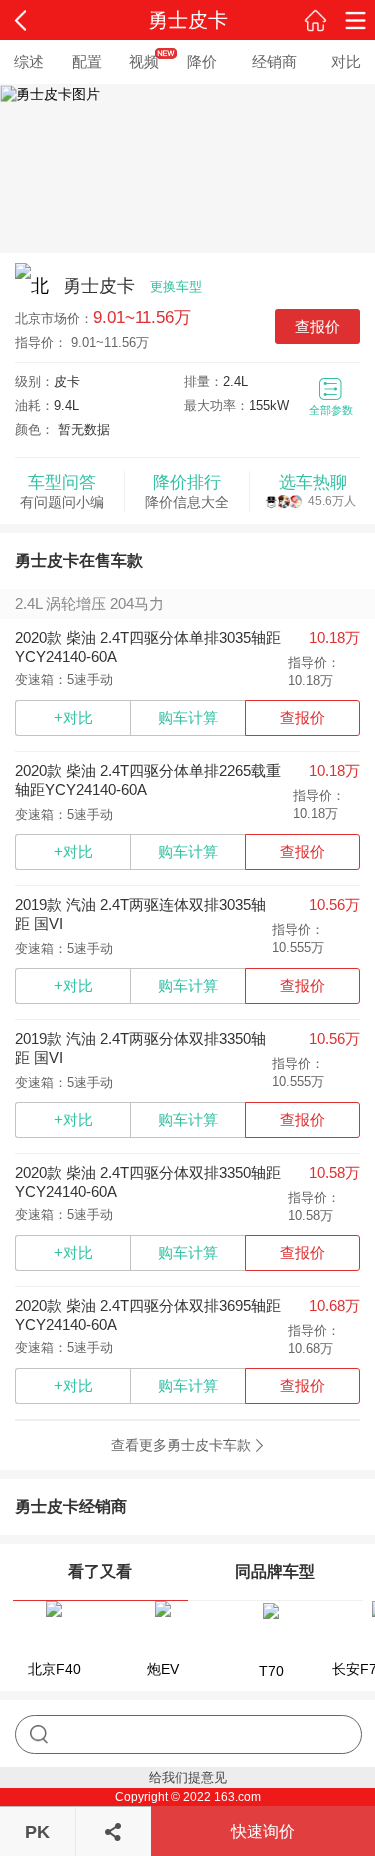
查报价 (317, 326)
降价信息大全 (187, 491)
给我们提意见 (188, 1777)
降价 (202, 61)
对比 (346, 61)
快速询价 (263, 1831)
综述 (29, 61)
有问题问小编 (62, 491)
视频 (144, 61)
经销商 (274, 61)
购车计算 (188, 717)
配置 (87, 61)
